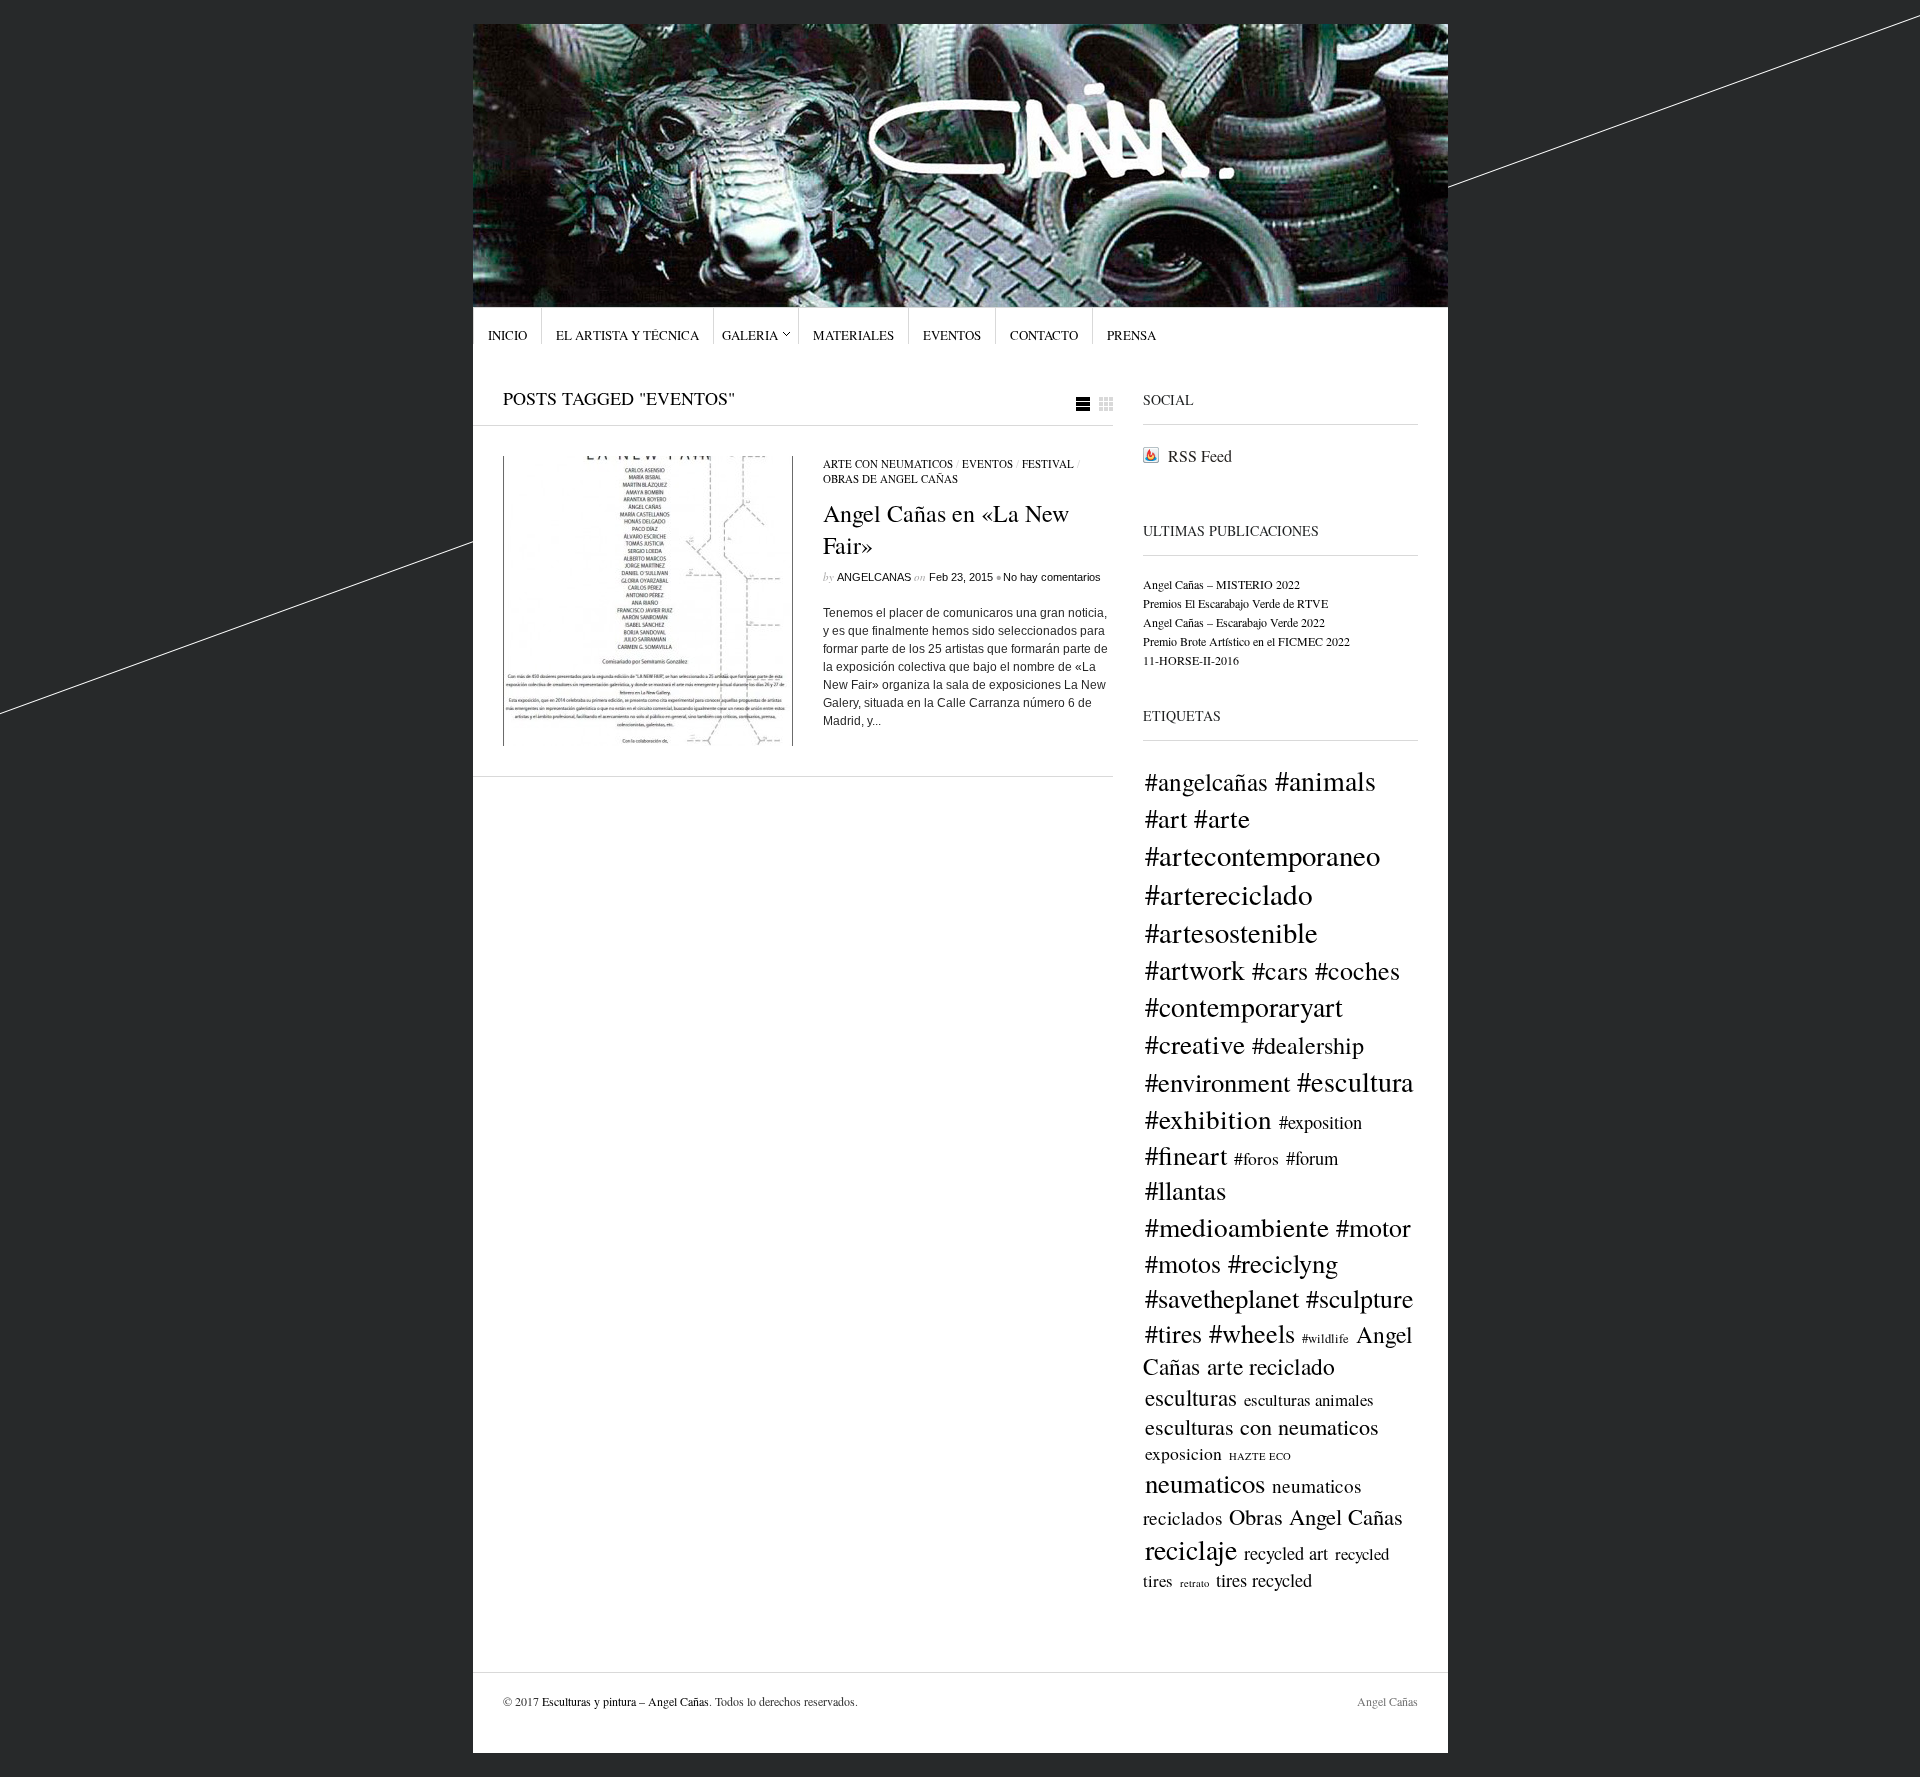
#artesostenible (1231, 932)
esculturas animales (1309, 1399)
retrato (1194, 1583)
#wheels (1252, 1332)
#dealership (1308, 1044)
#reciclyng (1283, 1262)
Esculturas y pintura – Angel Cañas (625, 1701)
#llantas (1185, 1190)
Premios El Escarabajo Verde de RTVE (1235, 603)
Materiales (853, 335)
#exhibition (1208, 1118)
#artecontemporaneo (1262, 855)
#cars (1280, 970)
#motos (1183, 1263)
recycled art (1286, 1553)
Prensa (1131, 335)
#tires (1173, 1333)
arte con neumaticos (888, 463)
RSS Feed (1200, 455)
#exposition (1320, 1122)
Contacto (1044, 335)
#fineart (1186, 1154)
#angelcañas (1206, 781)
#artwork (1195, 969)
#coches (1357, 970)
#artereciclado (1229, 893)
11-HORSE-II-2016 (1191, 660)
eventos (987, 463)
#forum (1312, 1158)
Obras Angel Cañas (1316, 1516)
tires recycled (1264, 1580)
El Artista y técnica (627, 335)
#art (1166, 817)
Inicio (507, 335)
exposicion (1183, 1453)
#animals (1325, 780)
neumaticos (1205, 1483)
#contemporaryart (1244, 1006)
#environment (1217, 1081)
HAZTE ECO (1260, 1456)
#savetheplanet (1222, 1297)
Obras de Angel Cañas (890, 478)
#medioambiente (1237, 1226)
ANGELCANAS (874, 577)
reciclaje (1191, 1549)
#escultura (1355, 1081)
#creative (1195, 1043)
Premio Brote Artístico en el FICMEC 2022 (1246, 641)
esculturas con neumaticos (1262, 1426)
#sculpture (1359, 1298)
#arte (1222, 817)
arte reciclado (1271, 1366)
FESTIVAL (1048, 463)
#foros (1256, 1158)
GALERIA (750, 335)
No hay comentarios (1052, 577)
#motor (1373, 1227)
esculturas (1191, 1397)
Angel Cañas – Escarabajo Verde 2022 (1234, 622)
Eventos (952, 335)
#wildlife (1325, 1338)
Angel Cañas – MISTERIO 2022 (1221, 584)
